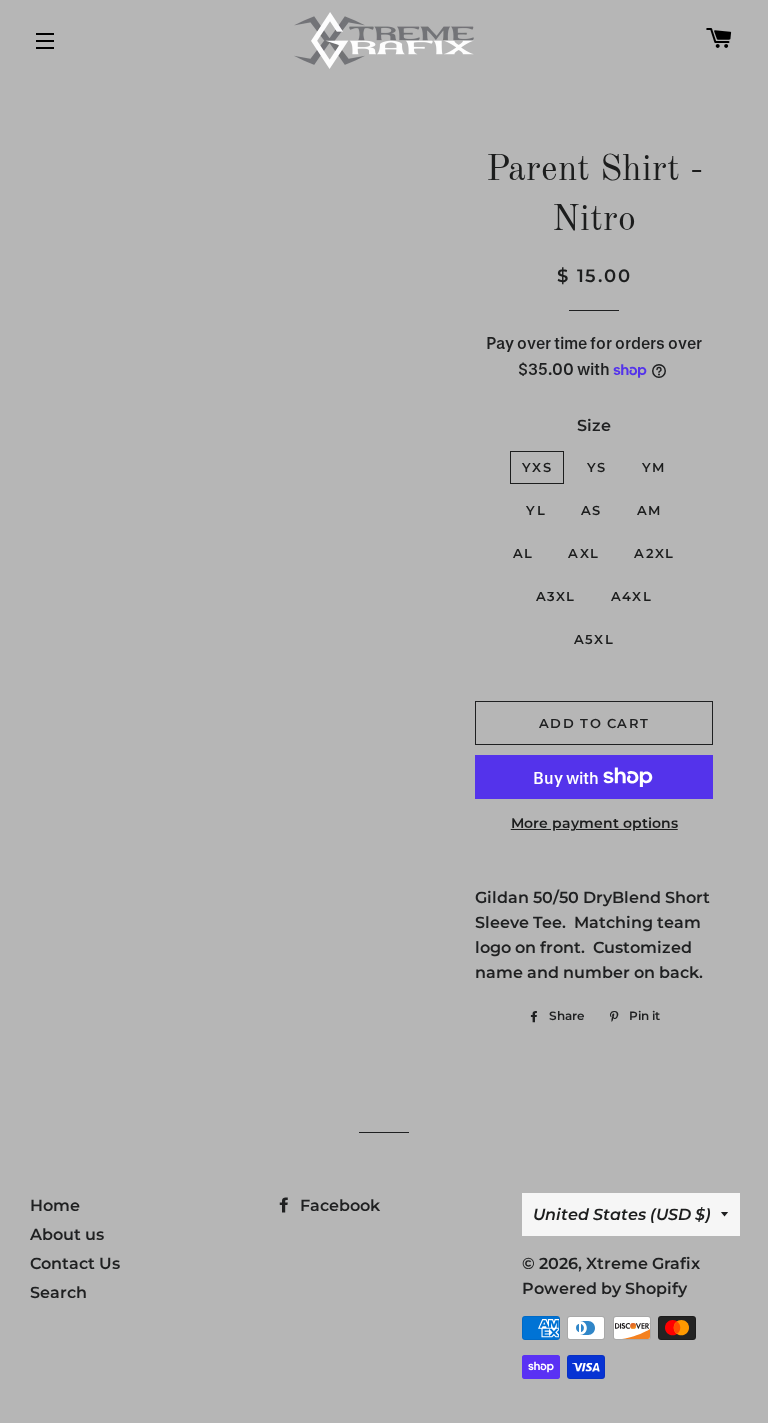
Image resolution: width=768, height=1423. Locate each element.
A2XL (654, 553)
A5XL (594, 639)
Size (594, 425)
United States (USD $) (622, 1214)
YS (597, 467)
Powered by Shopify (604, 1288)
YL (536, 510)
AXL (583, 553)
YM (654, 467)
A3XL (556, 596)
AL (523, 553)
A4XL (631, 596)
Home (55, 1205)
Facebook (338, 1205)
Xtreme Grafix (643, 1263)
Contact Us (75, 1263)
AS (591, 510)
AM (649, 510)
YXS (537, 467)
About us (67, 1234)
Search (58, 1292)
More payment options (594, 823)
